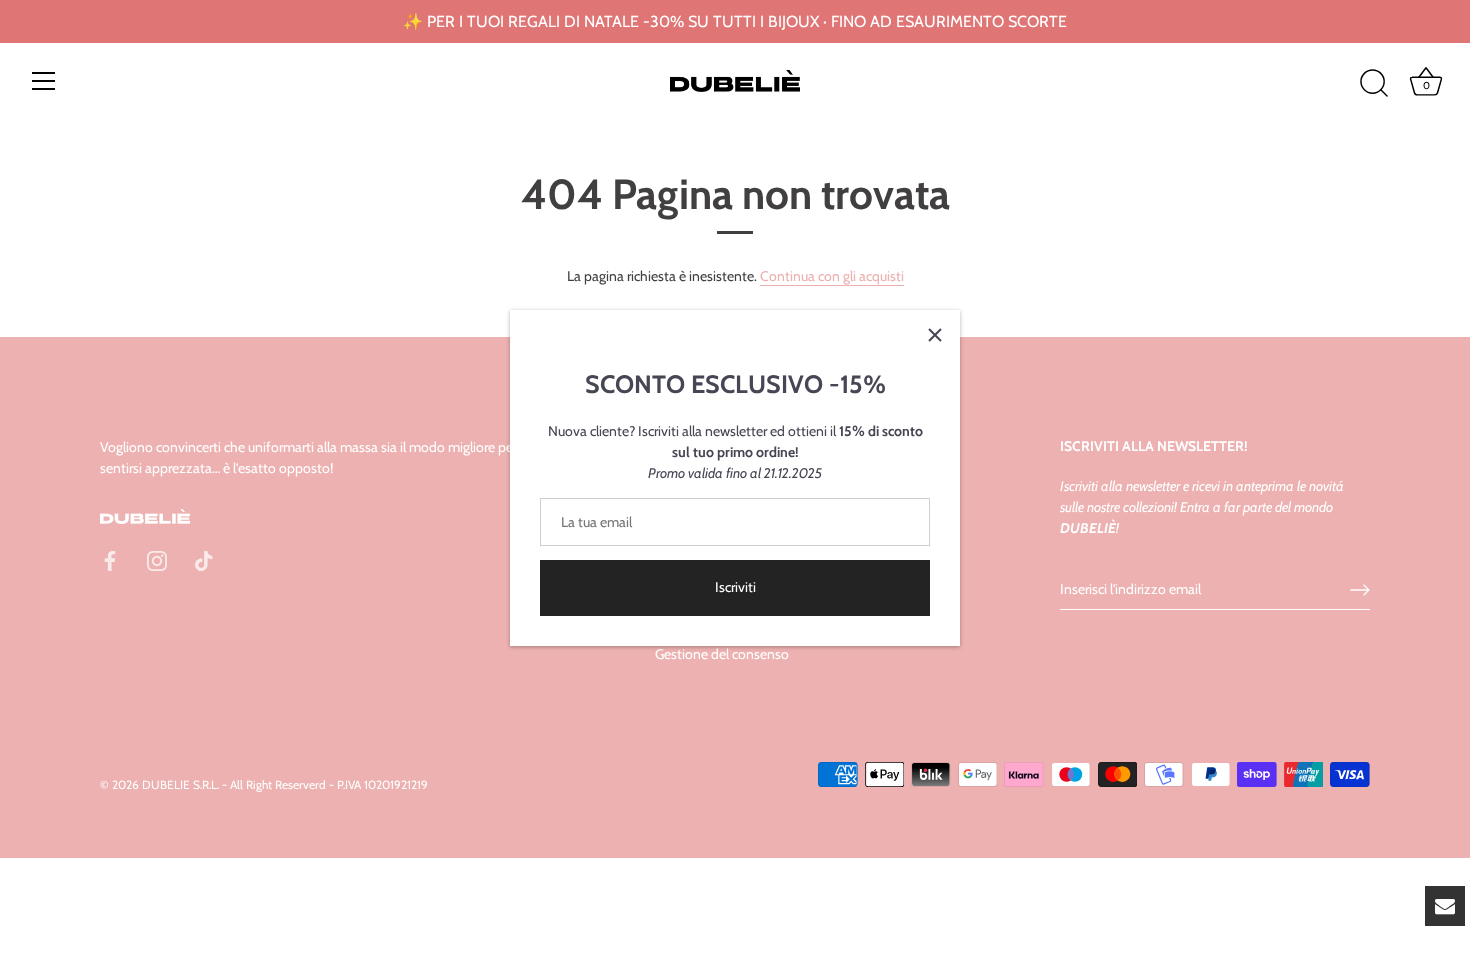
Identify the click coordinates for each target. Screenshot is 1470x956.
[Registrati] (1360, 590)
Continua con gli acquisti (832, 276)
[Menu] (44, 81)
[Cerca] (1374, 84)
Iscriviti (735, 587)
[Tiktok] (204, 560)
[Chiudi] (935, 335)
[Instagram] (157, 560)
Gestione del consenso (722, 654)
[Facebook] (110, 560)
